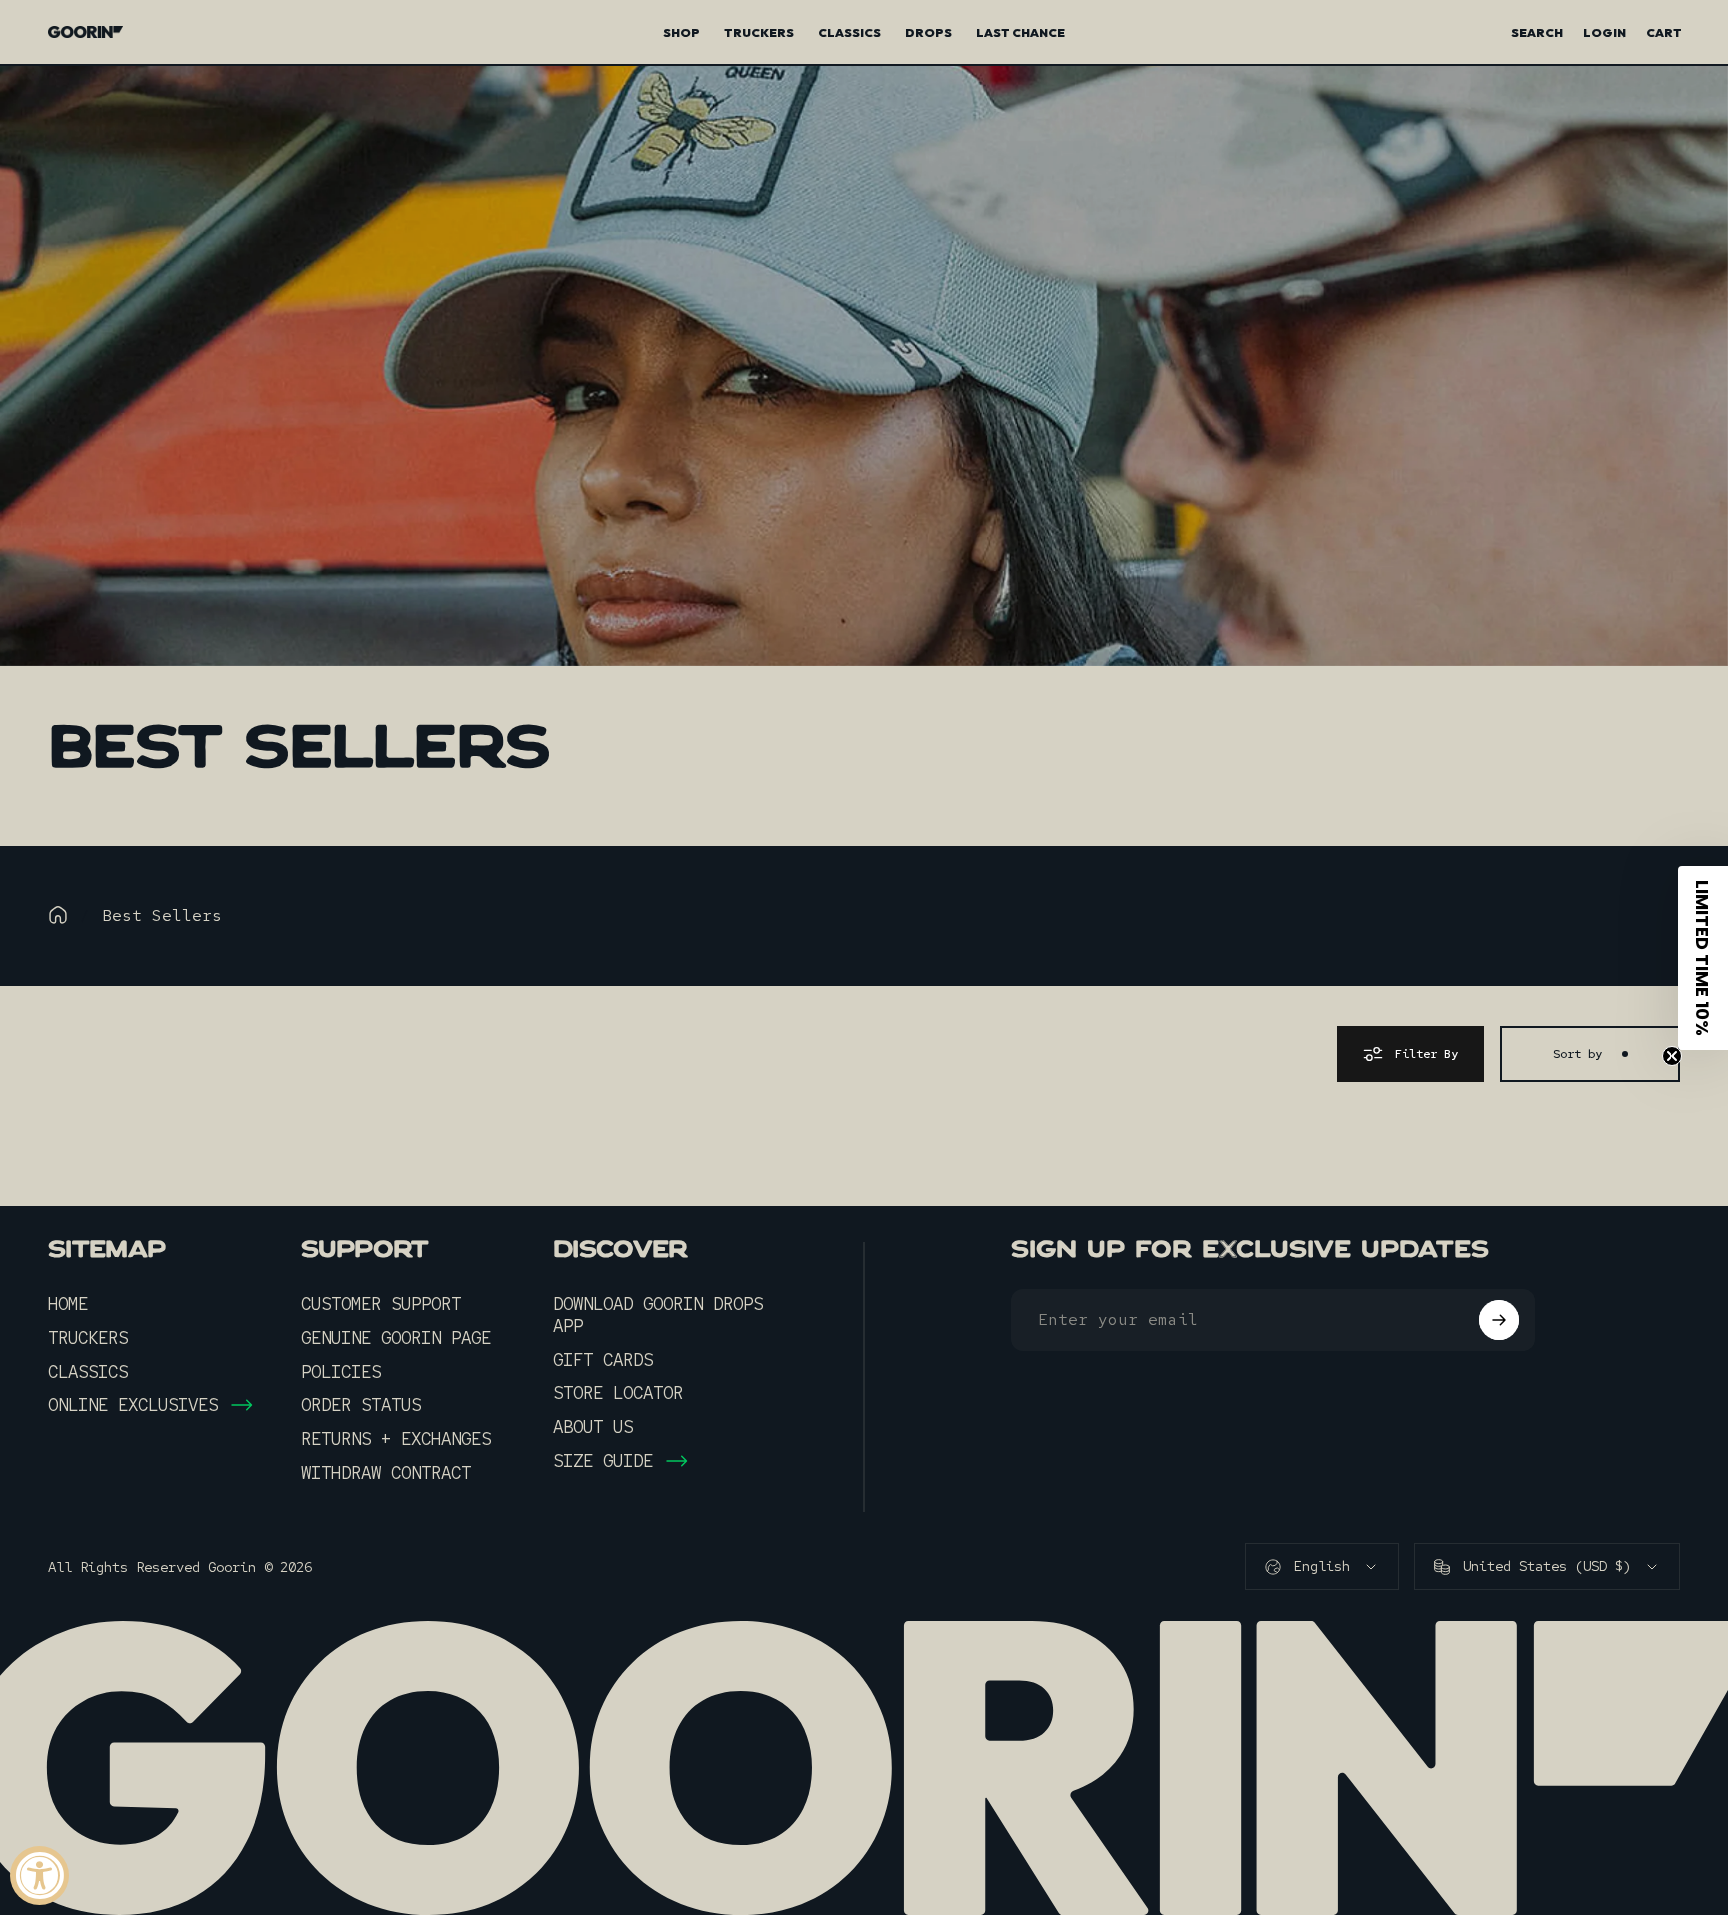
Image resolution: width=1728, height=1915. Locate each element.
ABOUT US (593, 1427)
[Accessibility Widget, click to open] (39, 1875)
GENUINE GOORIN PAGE (396, 1338)
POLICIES (341, 1372)
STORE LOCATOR (618, 1393)
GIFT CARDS (603, 1360)
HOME (68, 1304)
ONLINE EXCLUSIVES (133, 1405)
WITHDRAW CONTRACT (386, 1473)
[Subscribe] (1499, 1320)
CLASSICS (88, 1372)
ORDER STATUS (361, 1405)
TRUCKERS (88, 1338)
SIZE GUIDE (603, 1461)
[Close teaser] (1672, 1056)
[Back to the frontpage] (58, 915)
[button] (1703, 958)
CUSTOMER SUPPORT (381, 1304)
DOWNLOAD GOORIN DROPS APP (658, 1315)
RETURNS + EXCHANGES (396, 1439)
